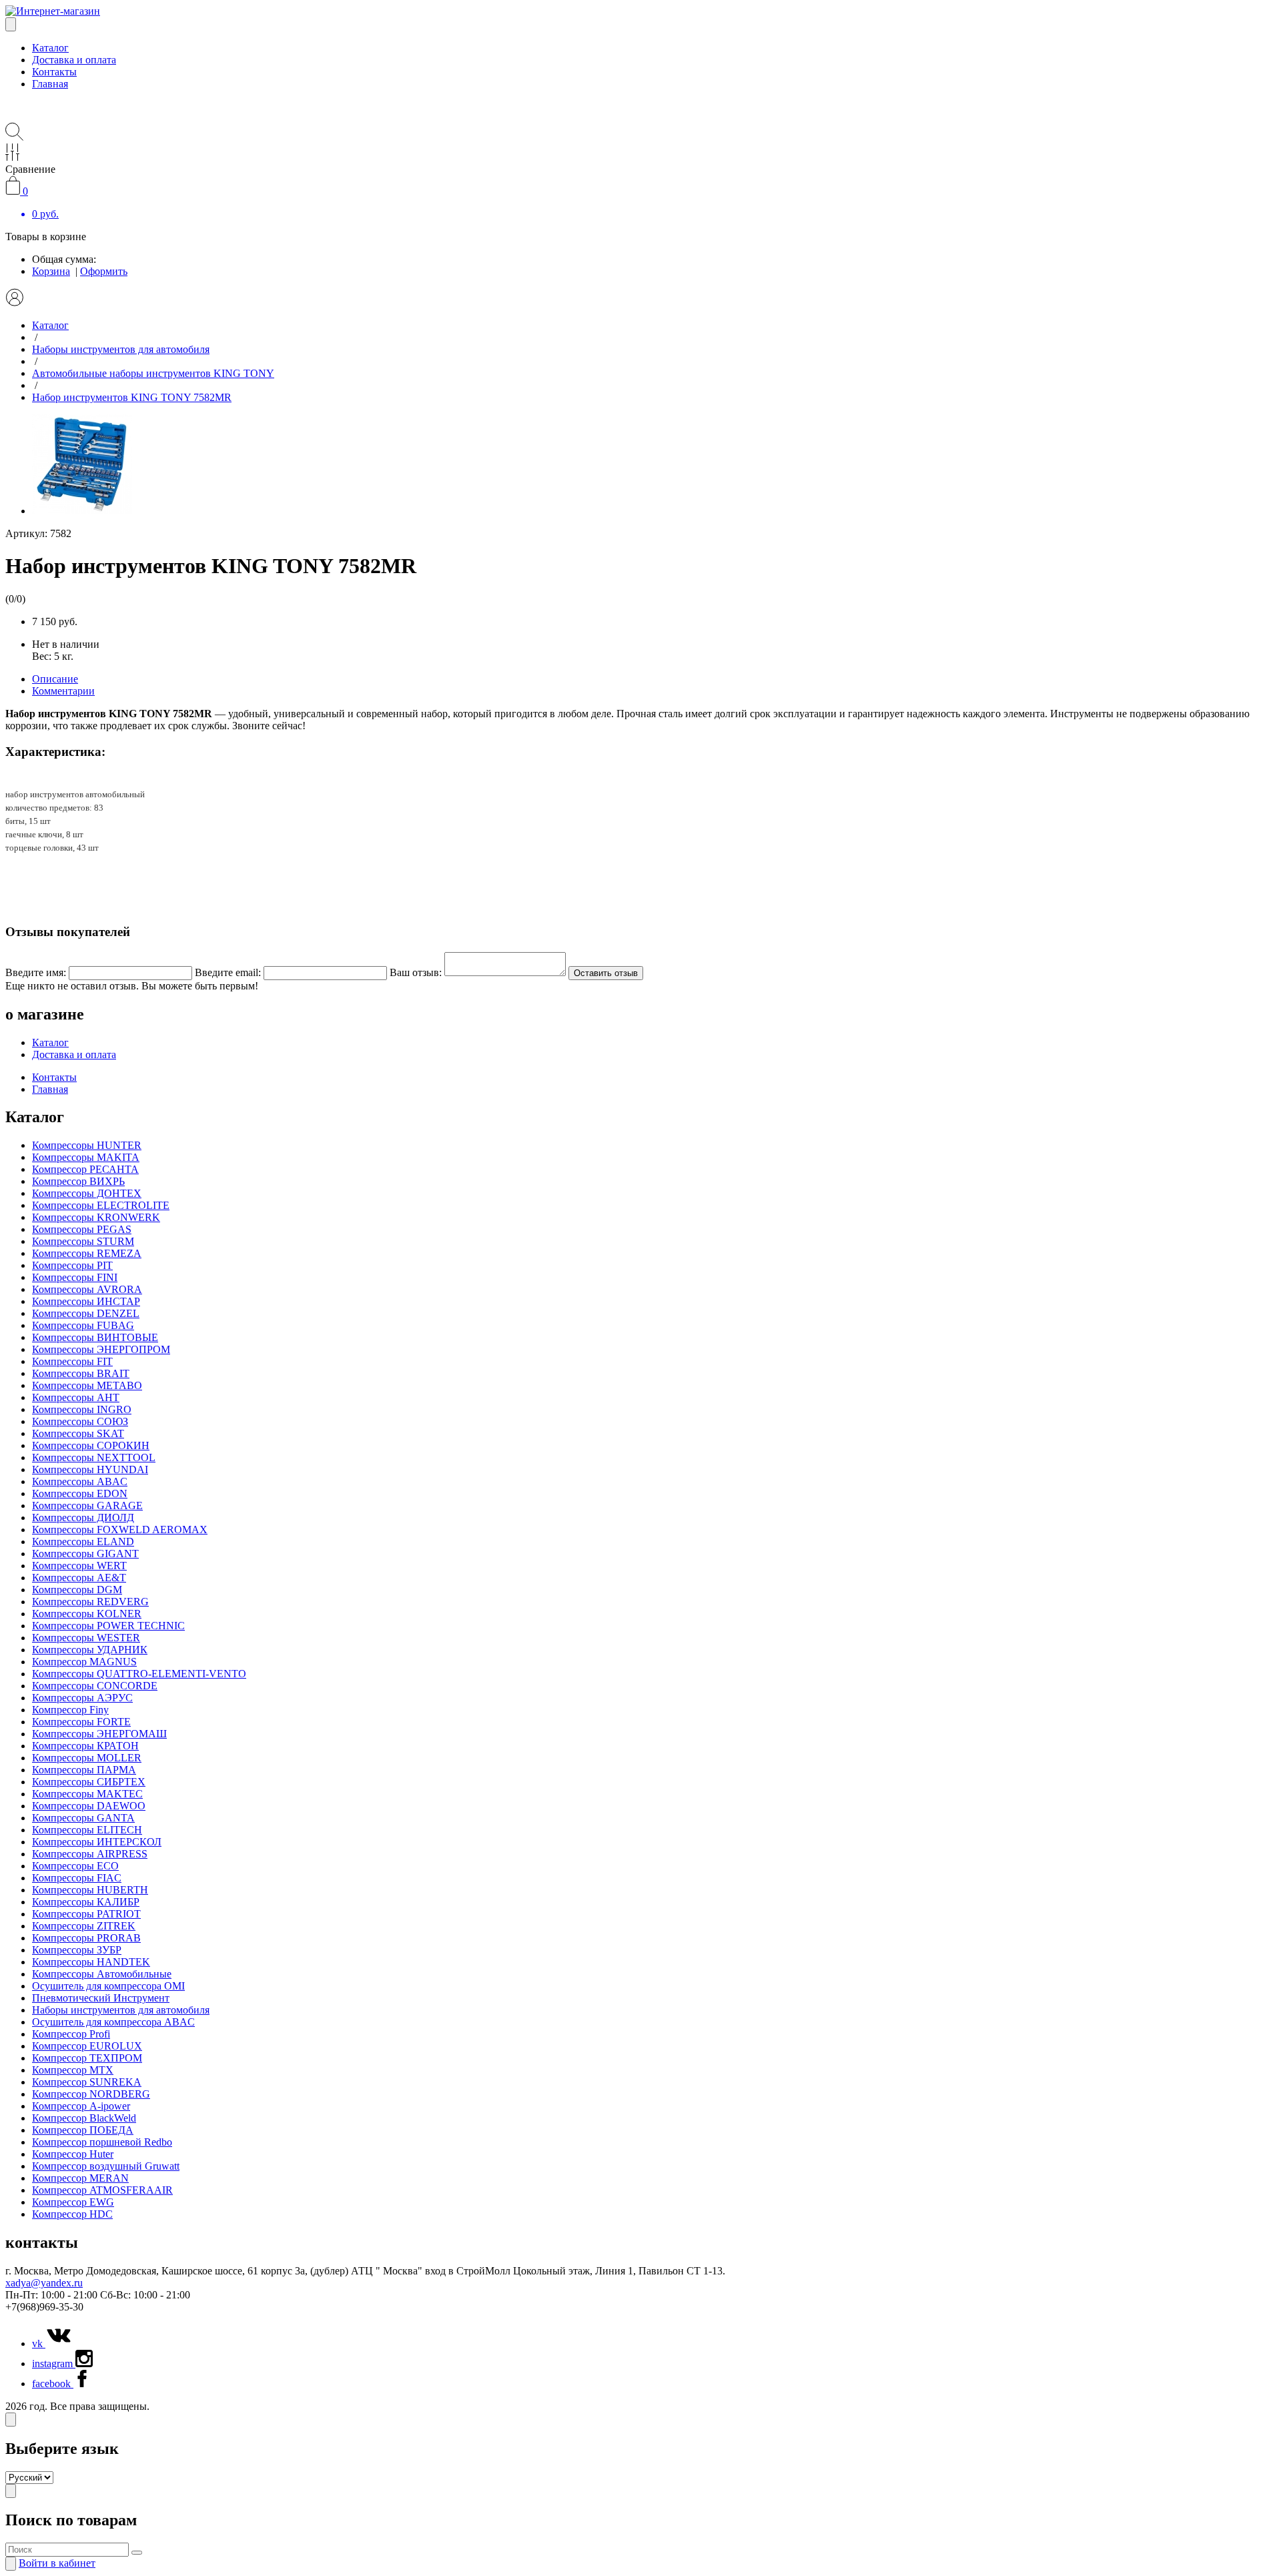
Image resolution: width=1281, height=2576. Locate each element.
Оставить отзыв (606, 973)
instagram (54, 2364)
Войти (57, 2563)
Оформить (104, 271)
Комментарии (63, 691)
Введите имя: (36, 972)
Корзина (51, 271)
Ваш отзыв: (416, 972)
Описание (55, 679)
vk (39, 2343)
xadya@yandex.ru (44, 2283)
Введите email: (228, 972)
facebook (53, 2384)
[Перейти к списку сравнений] (12, 157)
